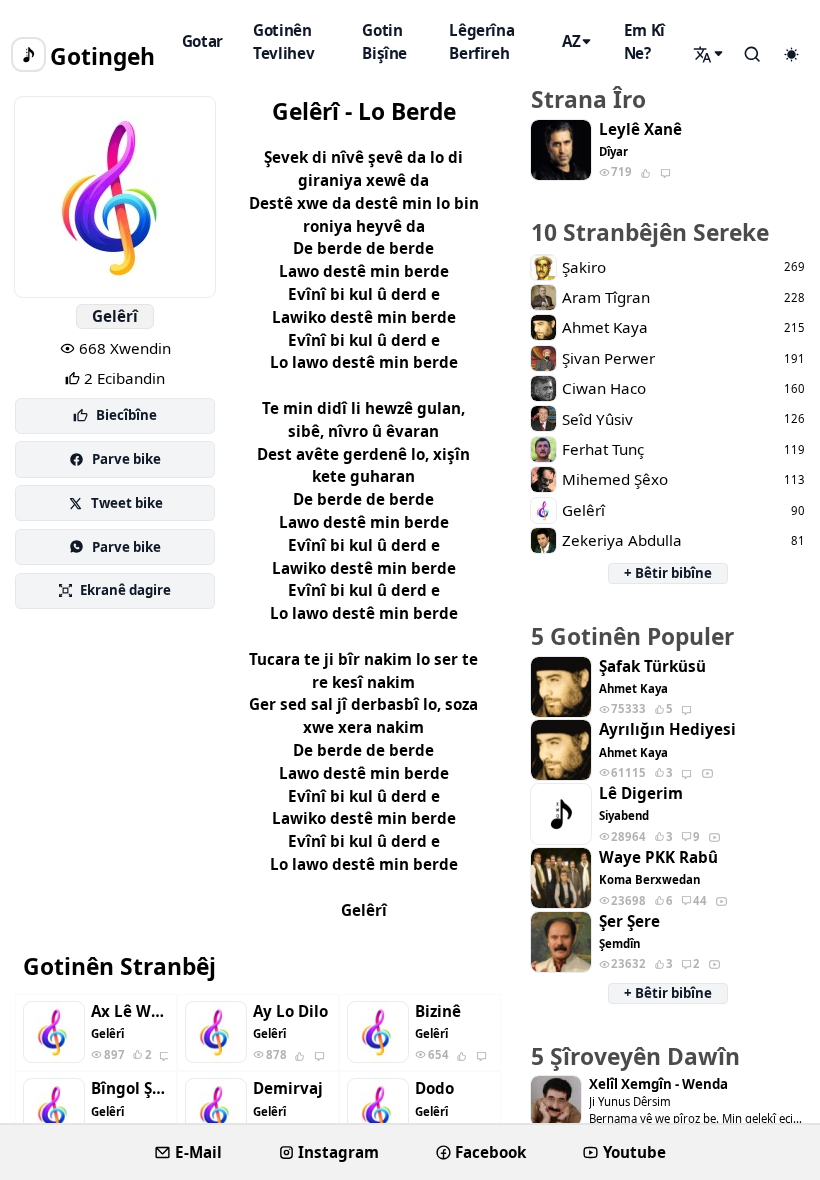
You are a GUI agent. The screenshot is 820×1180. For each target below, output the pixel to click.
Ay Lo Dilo (290, 1011)
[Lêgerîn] (710, 54)
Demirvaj (288, 1088)
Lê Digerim (641, 793)
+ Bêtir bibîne (668, 573)
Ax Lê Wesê (129, 1011)
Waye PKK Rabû (658, 857)
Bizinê (438, 1011)
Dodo (434, 1088)
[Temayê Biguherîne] (791, 55)
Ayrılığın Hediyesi (667, 729)
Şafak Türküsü (652, 666)
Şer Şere (629, 921)
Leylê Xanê (640, 129)
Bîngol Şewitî (129, 1088)
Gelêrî (115, 316)
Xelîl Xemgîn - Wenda (658, 1084)
